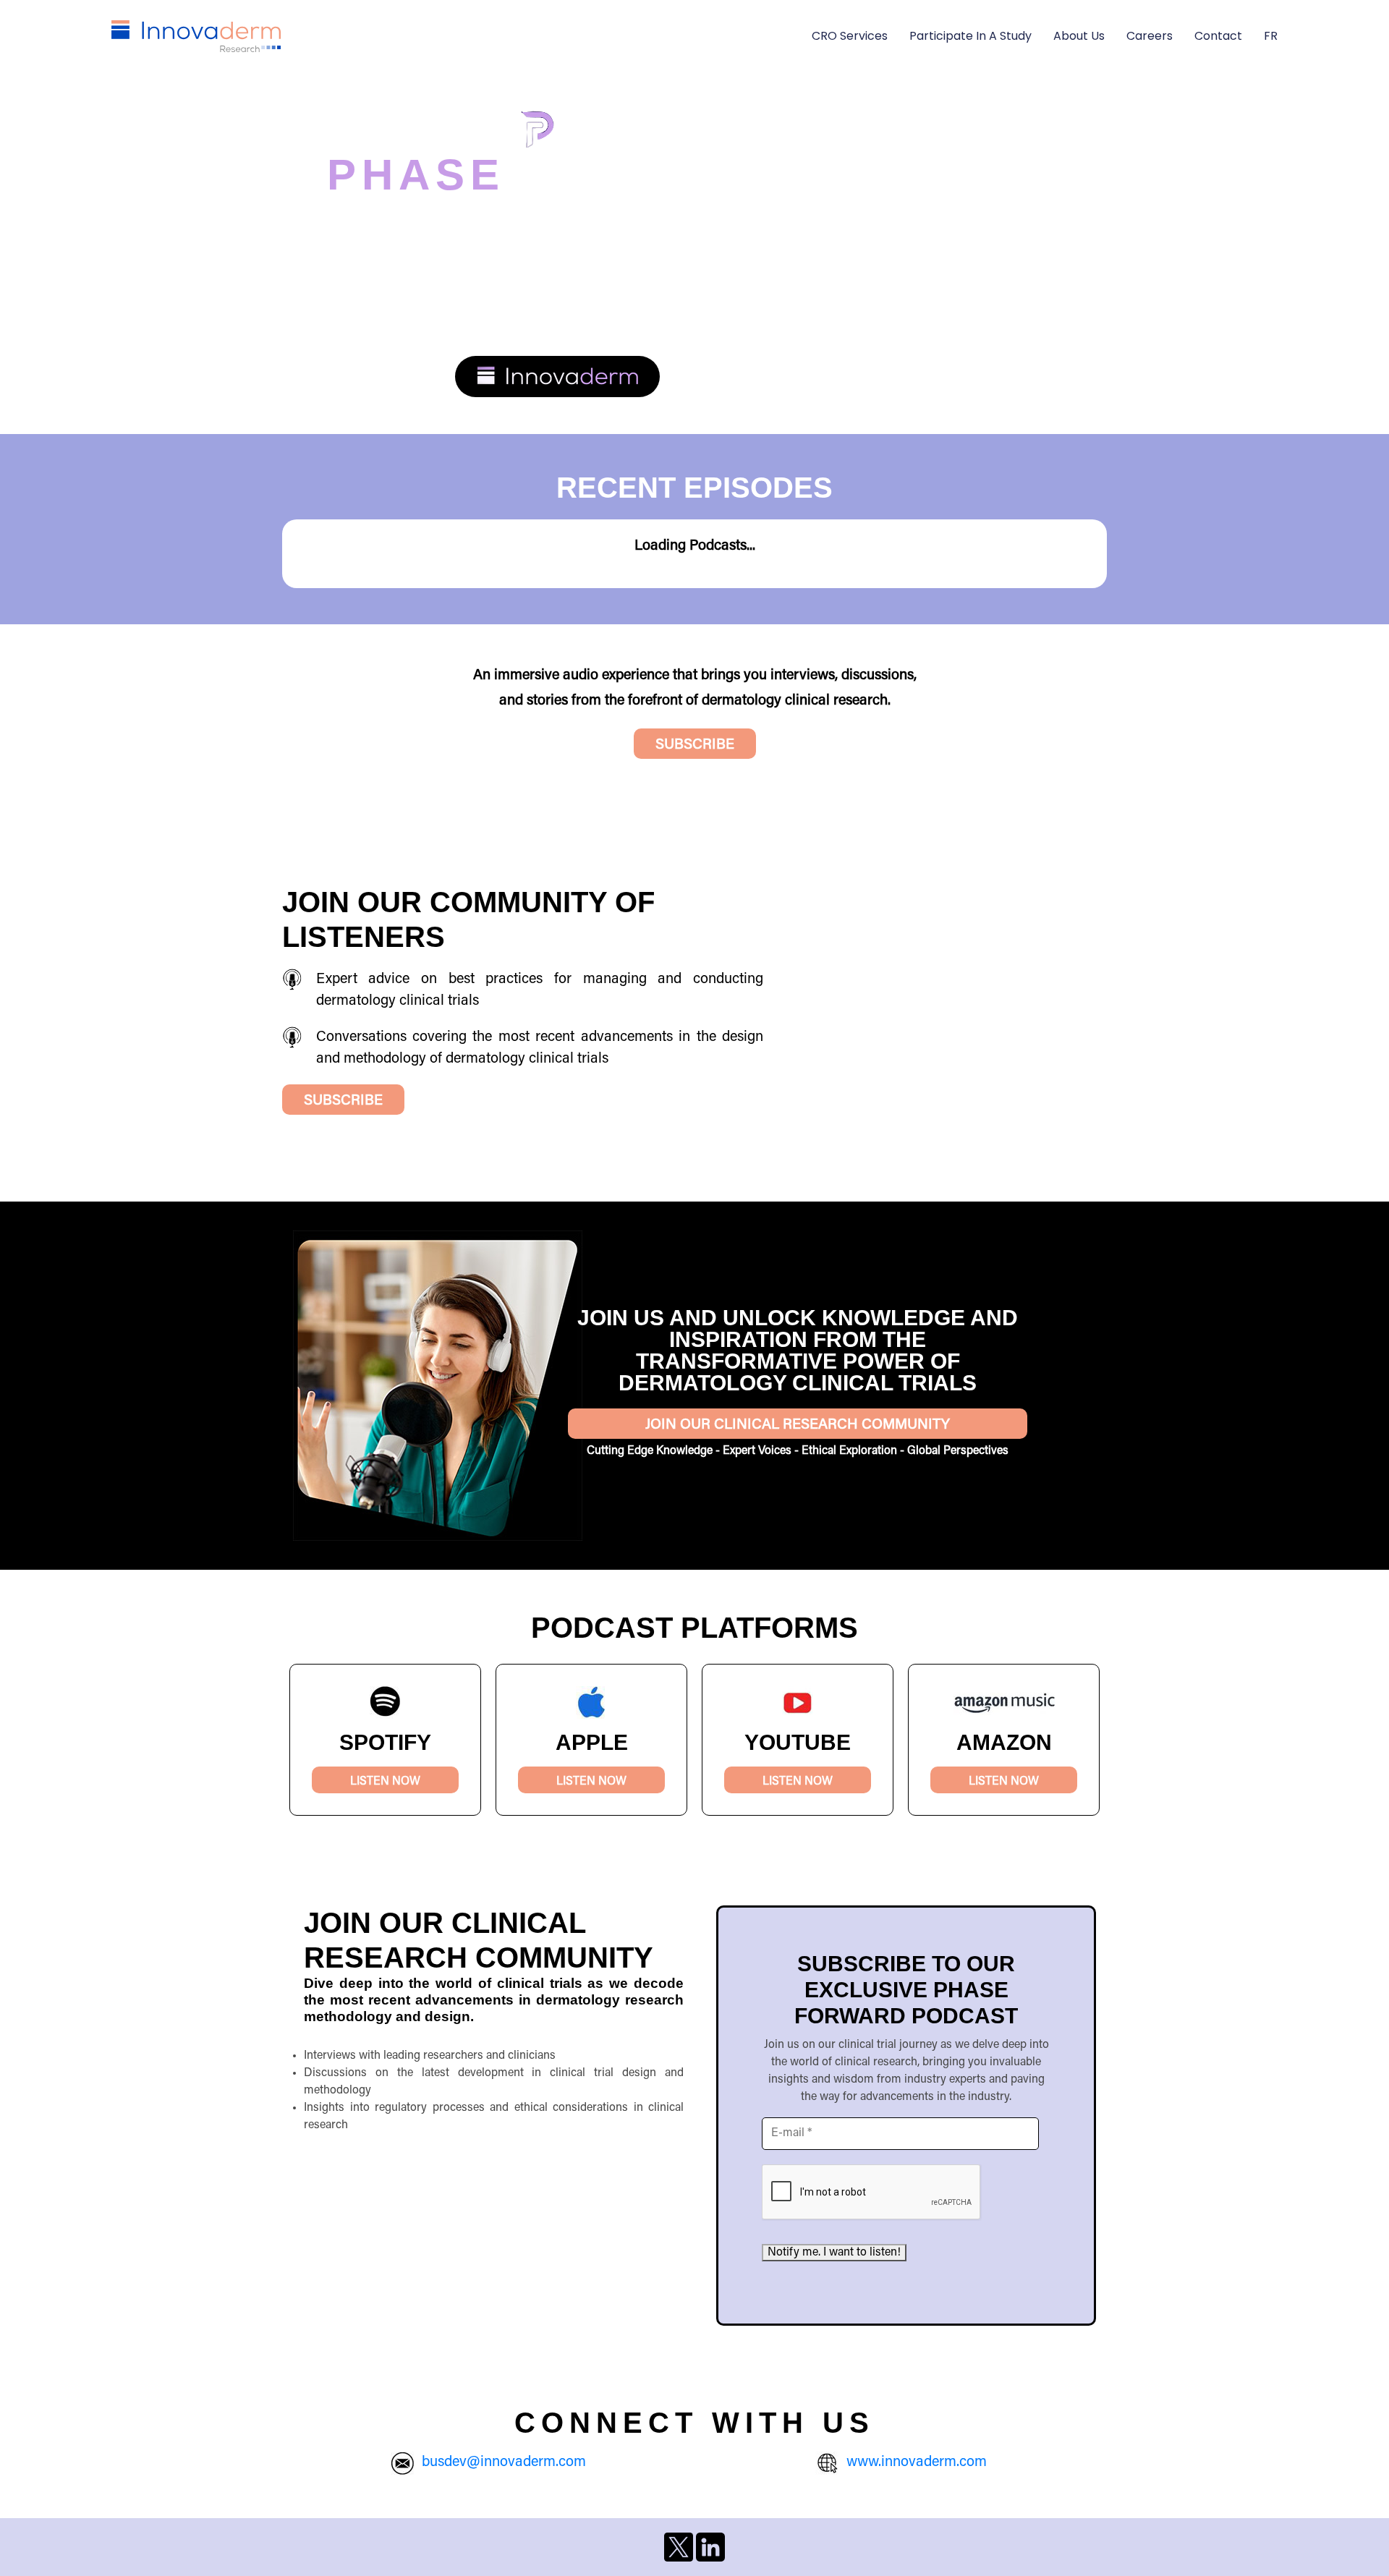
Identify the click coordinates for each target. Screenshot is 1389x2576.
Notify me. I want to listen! (834, 2253)
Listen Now (385, 1782)
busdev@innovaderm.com (504, 2462)
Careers (1150, 36)
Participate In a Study (970, 36)
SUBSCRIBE (695, 745)
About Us (1079, 36)
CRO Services (850, 36)
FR (1271, 36)
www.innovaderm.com (917, 2462)
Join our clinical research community (798, 1425)
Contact (1218, 36)
